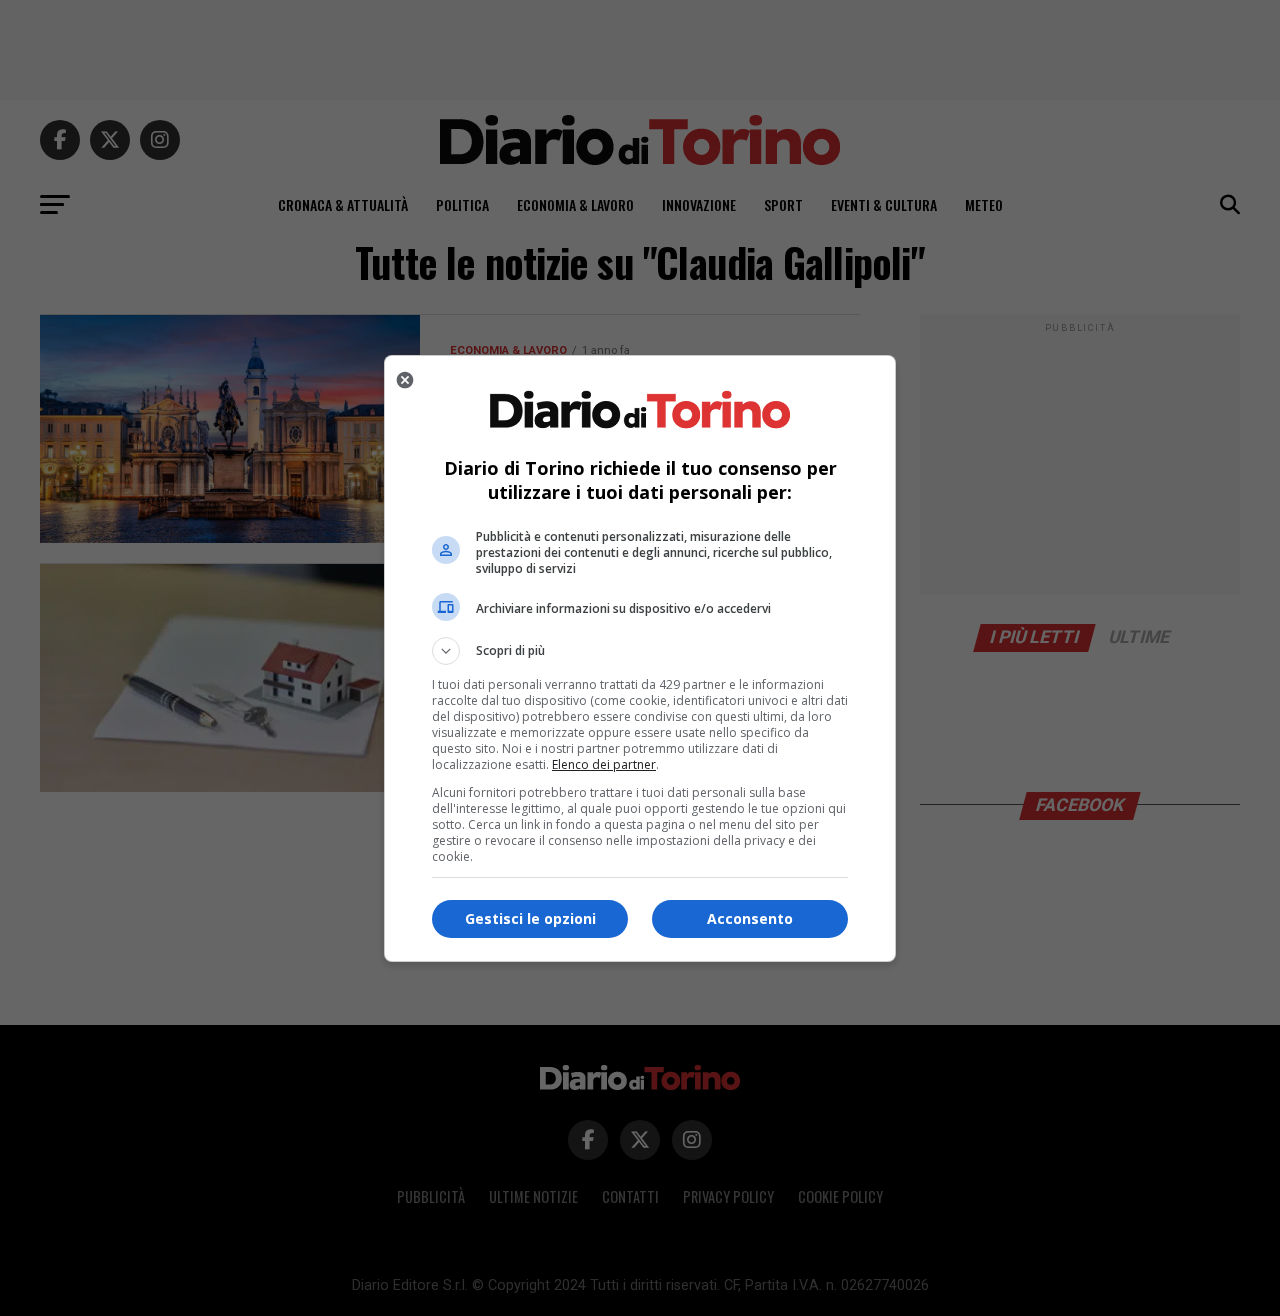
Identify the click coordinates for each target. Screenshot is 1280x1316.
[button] (640, 651)
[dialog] (640, 658)
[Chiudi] (405, 380)
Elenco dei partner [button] (604, 764)
